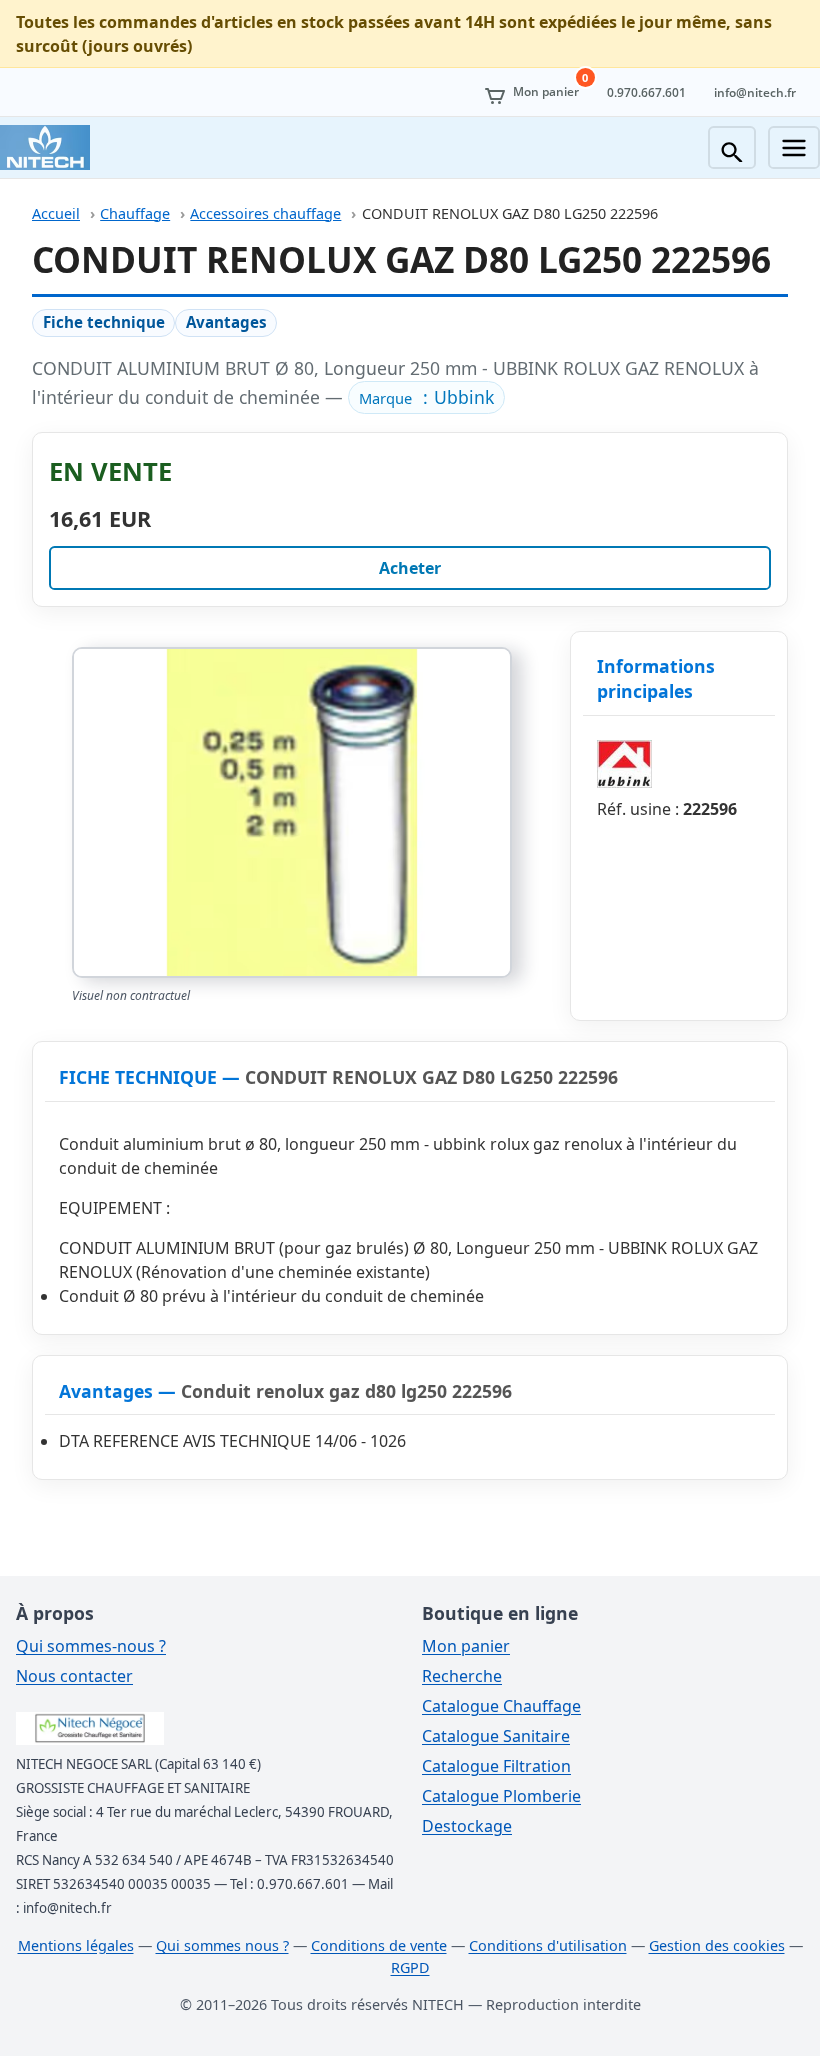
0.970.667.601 (646, 92)
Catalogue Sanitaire (496, 1736)
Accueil (56, 213)
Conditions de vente (379, 1945)
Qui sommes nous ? (222, 1945)
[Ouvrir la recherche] (732, 147)
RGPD (410, 1967)
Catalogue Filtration (496, 1766)
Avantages (226, 322)
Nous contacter (74, 1676)
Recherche (462, 1676)
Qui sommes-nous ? (91, 1646)
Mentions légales (76, 1945)
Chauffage (135, 213)
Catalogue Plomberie (501, 1796)
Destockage (467, 1826)
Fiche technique (104, 322)
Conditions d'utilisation (548, 1945)
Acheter (410, 568)
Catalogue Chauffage (501, 1706)
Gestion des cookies (717, 1945)
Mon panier (466, 1646)
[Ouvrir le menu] (794, 147)
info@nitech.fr (755, 92)
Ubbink (464, 397)
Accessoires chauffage (265, 213)
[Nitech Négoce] (45, 147)
